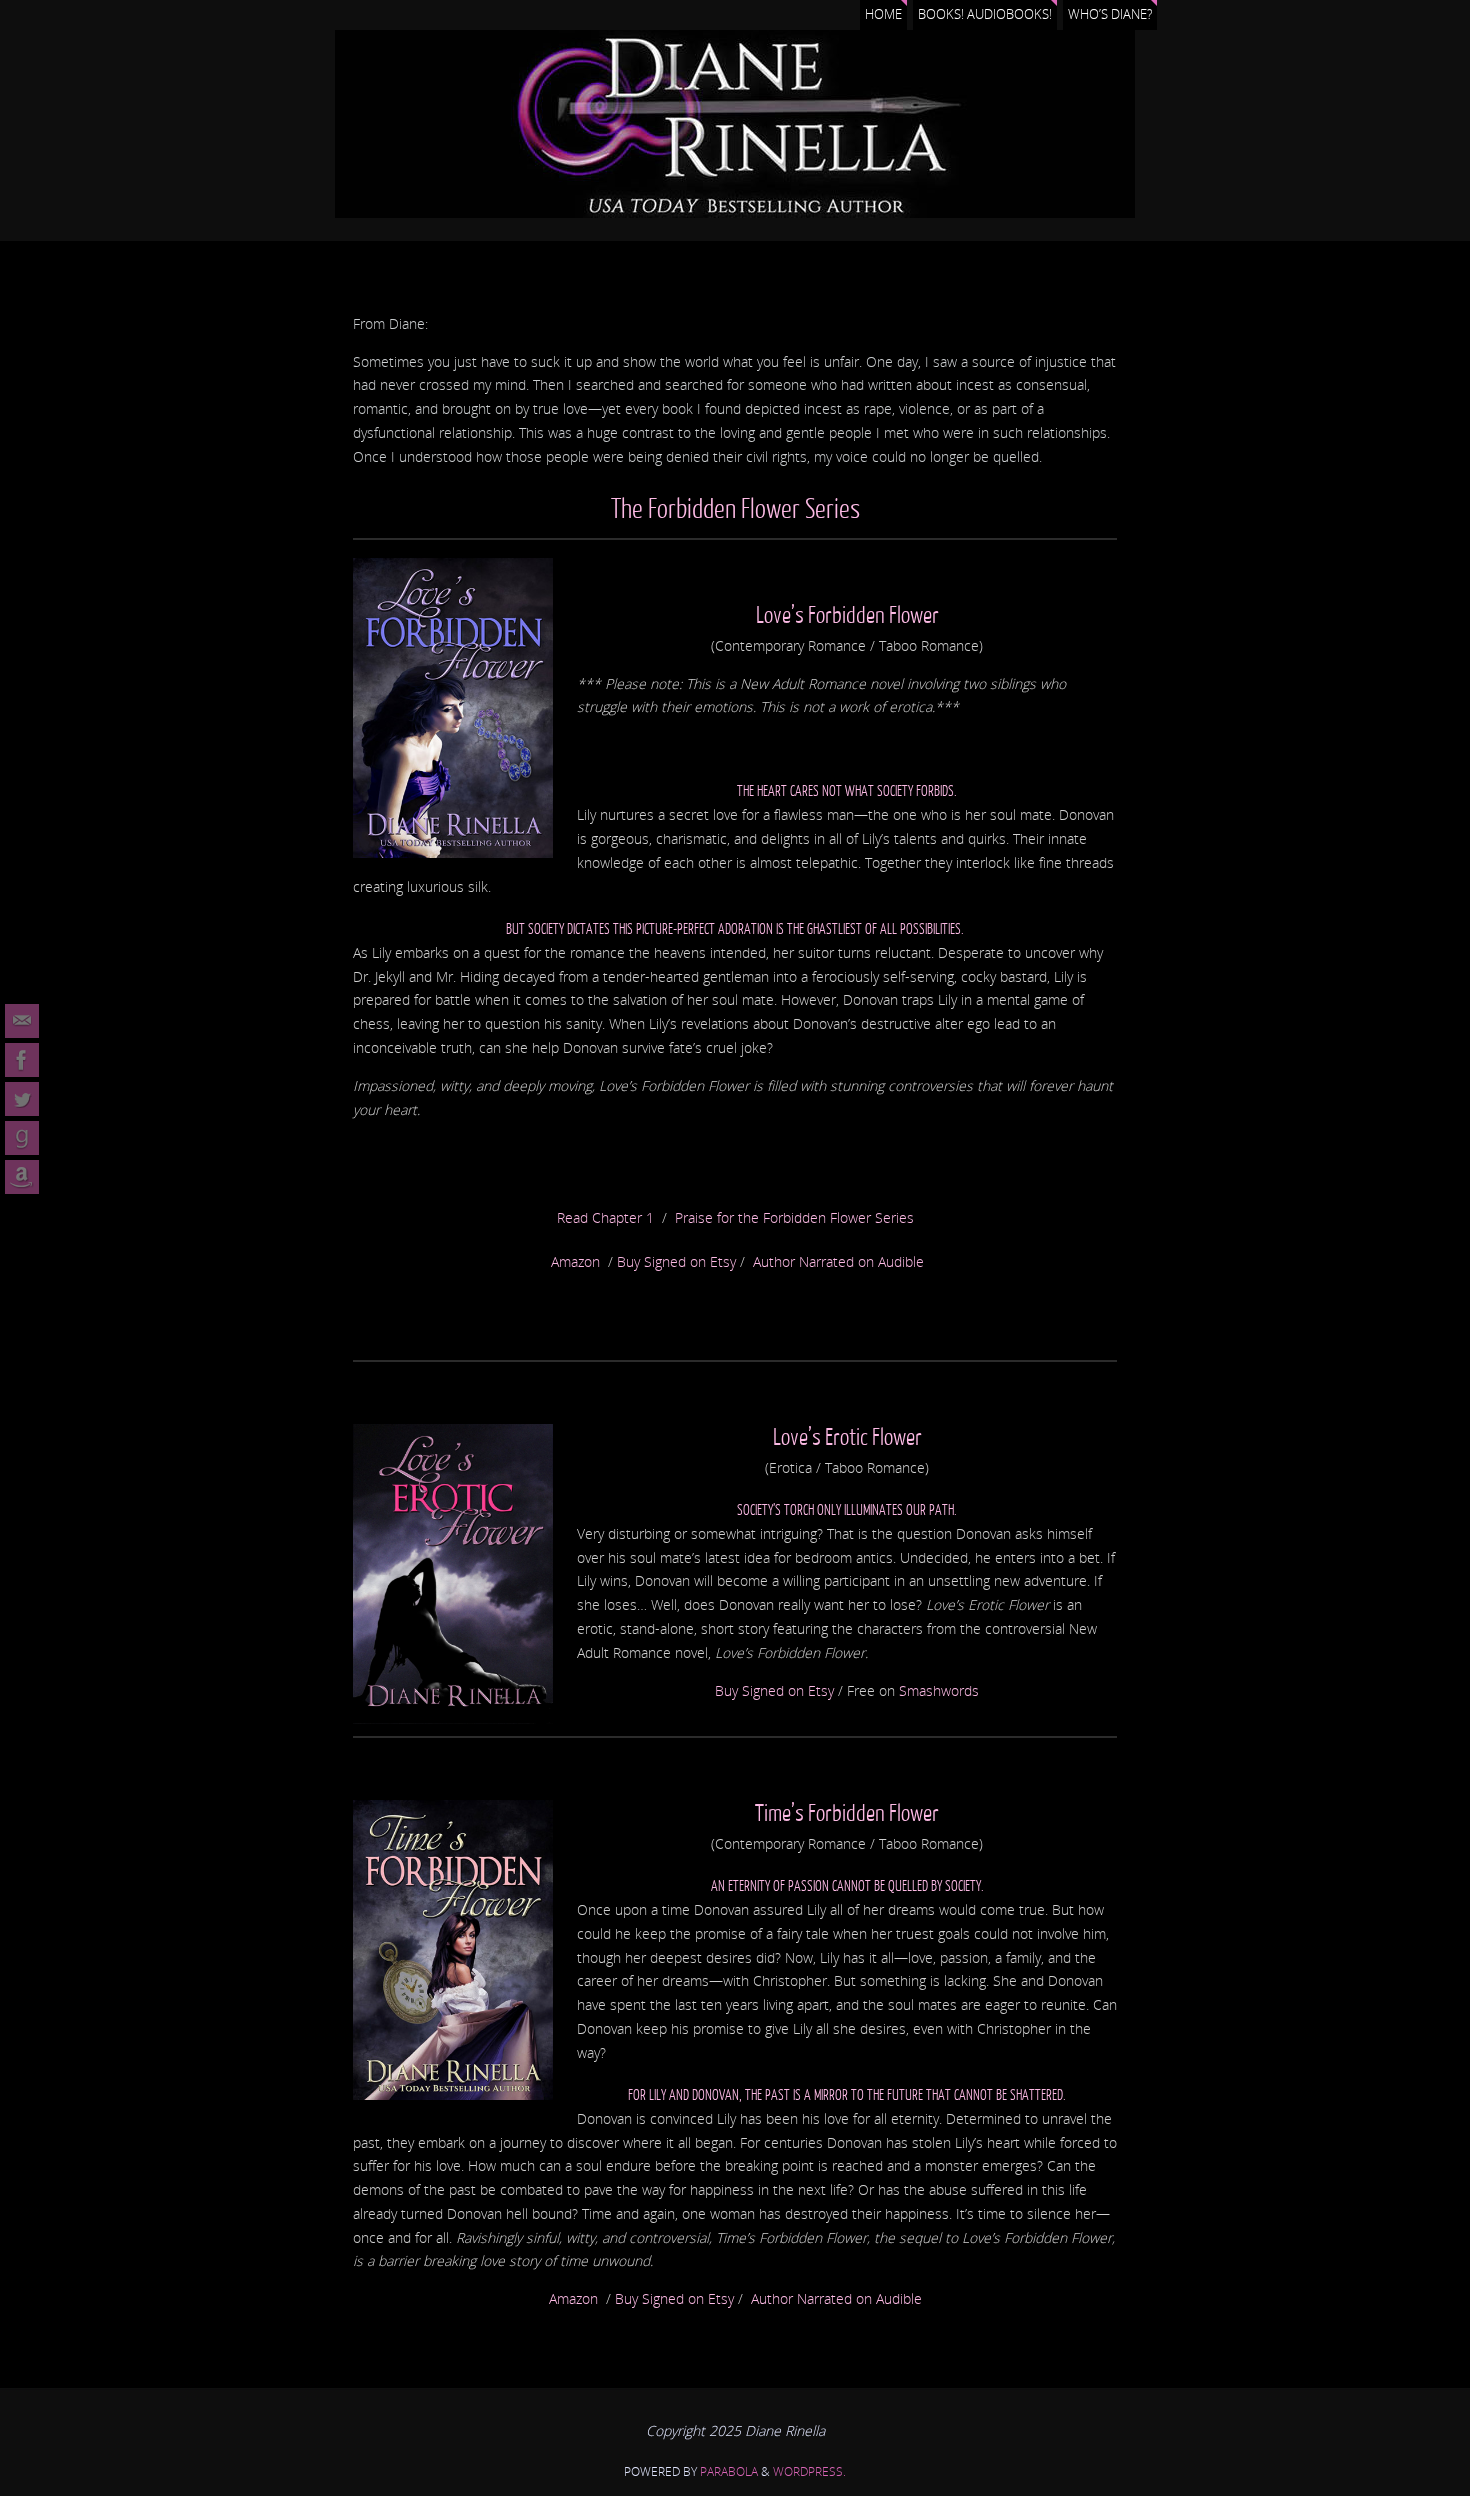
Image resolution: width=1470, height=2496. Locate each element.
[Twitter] (22, 1099)
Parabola (729, 2471)
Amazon (575, 1261)
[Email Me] (22, 1021)
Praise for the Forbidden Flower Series (794, 1217)
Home (883, 14)
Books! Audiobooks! (985, 14)
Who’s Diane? (1110, 14)
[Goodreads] (22, 1138)
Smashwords (939, 1690)
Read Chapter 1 (605, 1217)
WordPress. (809, 2471)
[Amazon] (22, 1177)
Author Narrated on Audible (838, 1261)
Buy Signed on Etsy (676, 1261)
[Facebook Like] (22, 1060)
